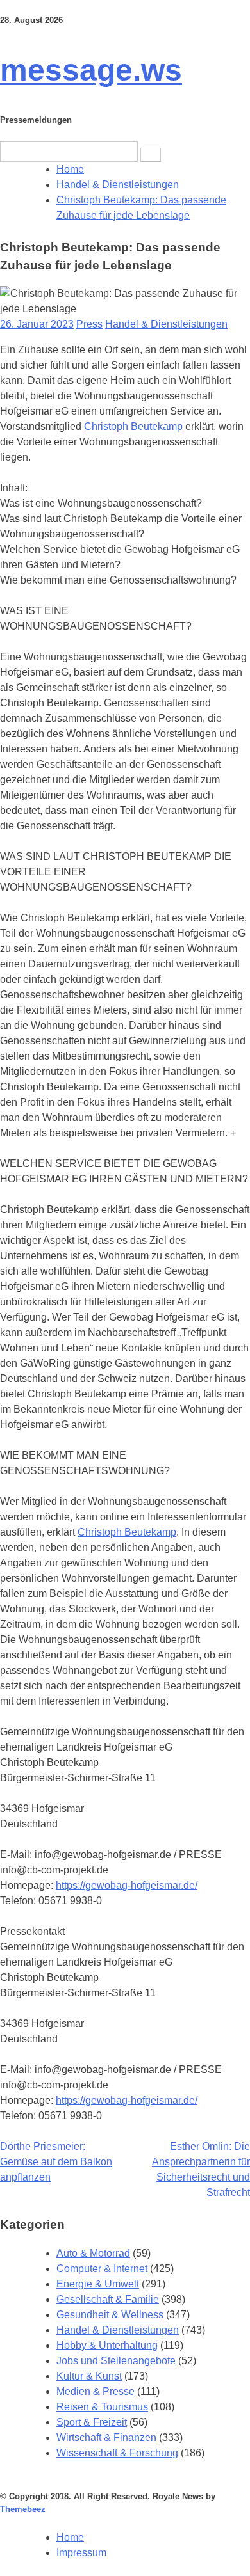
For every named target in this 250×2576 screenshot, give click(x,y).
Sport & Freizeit (92, 2422)
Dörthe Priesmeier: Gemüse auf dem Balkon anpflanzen (56, 2162)
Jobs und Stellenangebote (116, 2361)
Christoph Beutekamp (133, 426)
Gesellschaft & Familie (108, 2299)
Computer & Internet (102, 2269)
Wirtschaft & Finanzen (106, 2437)
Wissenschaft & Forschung (117, 2453)
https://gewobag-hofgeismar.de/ (127, 1885)
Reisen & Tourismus (102, 2407)
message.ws (91, 70)
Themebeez (23, 2509)
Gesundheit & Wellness (110, 2315)
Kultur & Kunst (89, 2376)
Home (70, 2537)
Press (89, 324)
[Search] (151, 155)
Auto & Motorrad (93, 2253)
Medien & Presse (96, 2391)
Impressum (81, 2553)
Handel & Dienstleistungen (166, 324)
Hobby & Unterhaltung (107, 2345)
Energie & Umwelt (98, 2284)
